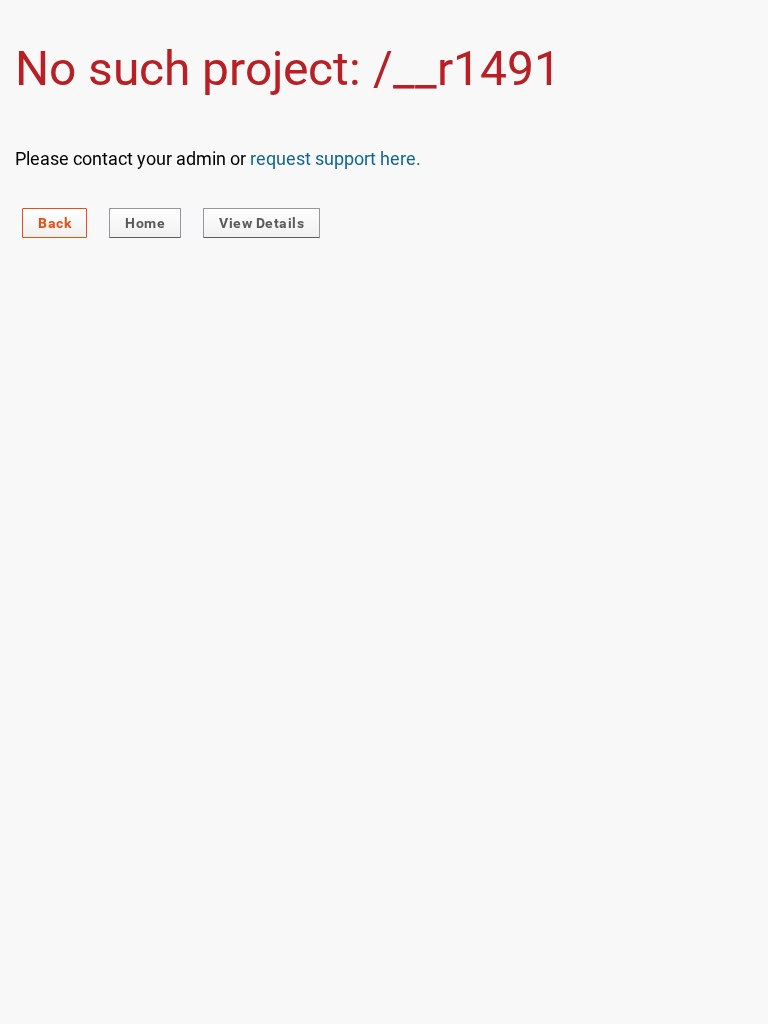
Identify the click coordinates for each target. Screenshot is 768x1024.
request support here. (335, 158)
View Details (261, 223)
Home (145, 223)
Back (54, 223)
